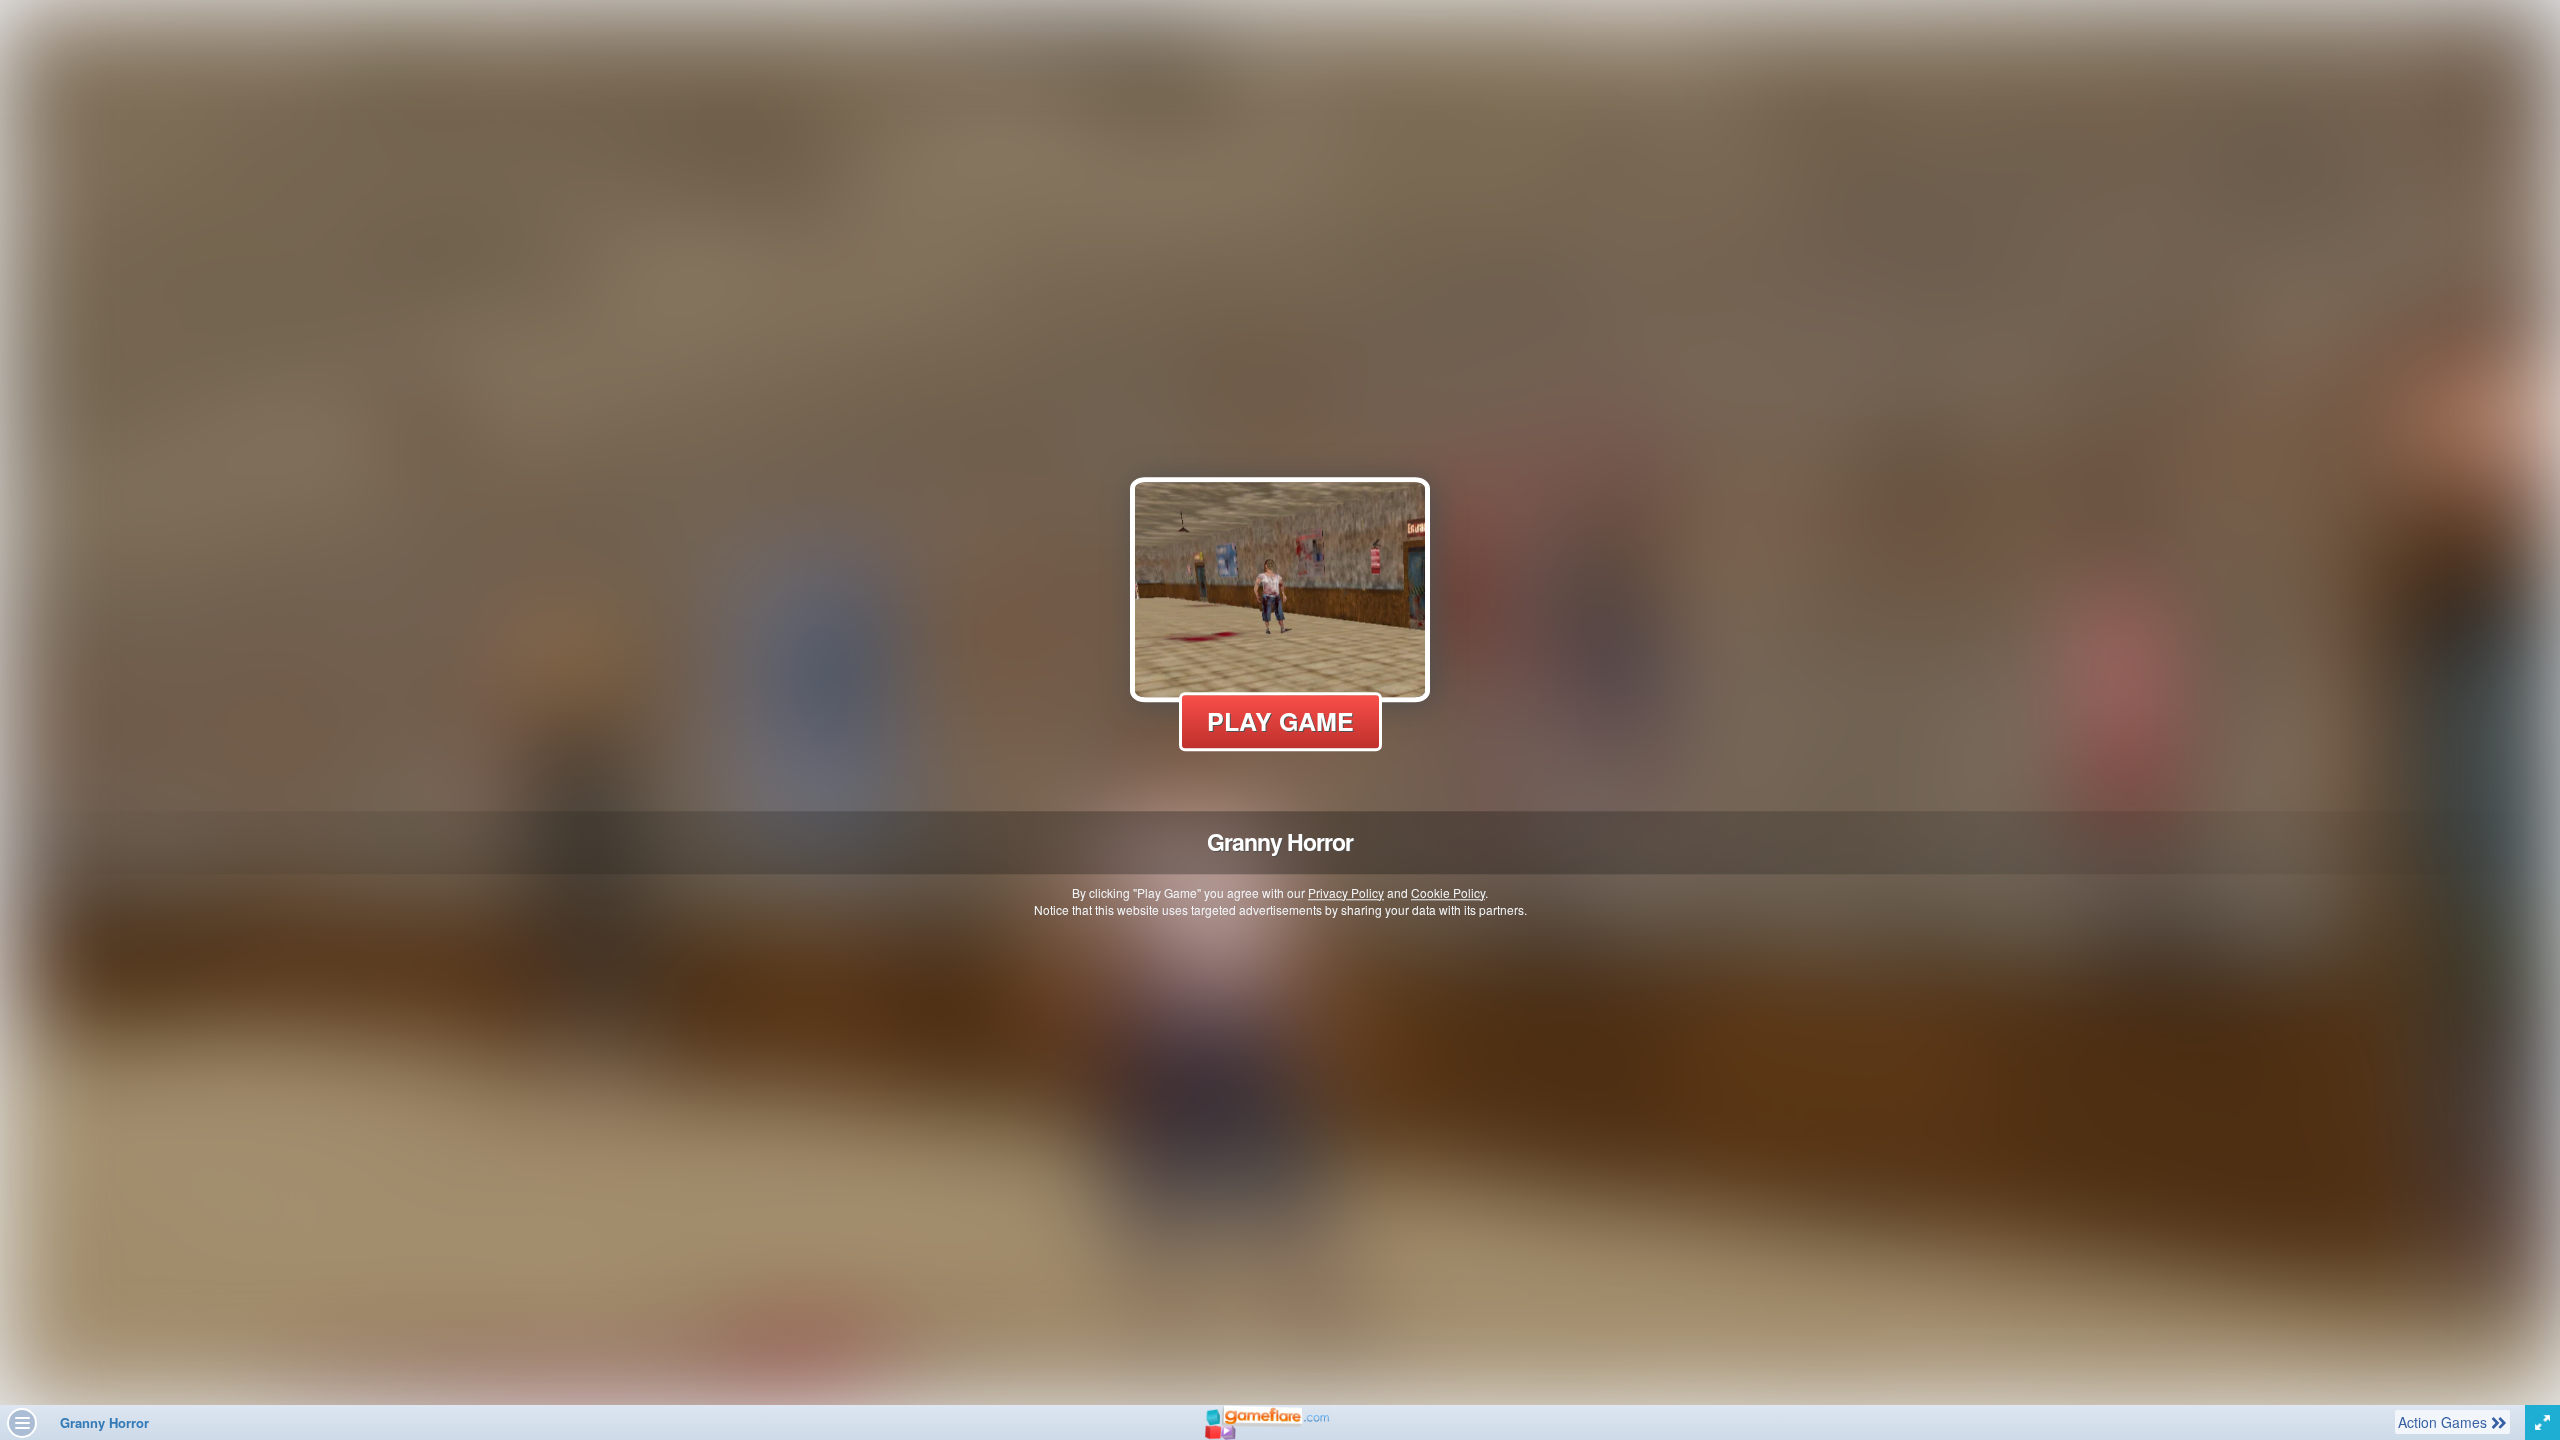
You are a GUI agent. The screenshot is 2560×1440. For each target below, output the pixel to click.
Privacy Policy (1346, 892)
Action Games (2444, 1421)
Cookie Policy (1448, 892)
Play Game (1280, 721)
